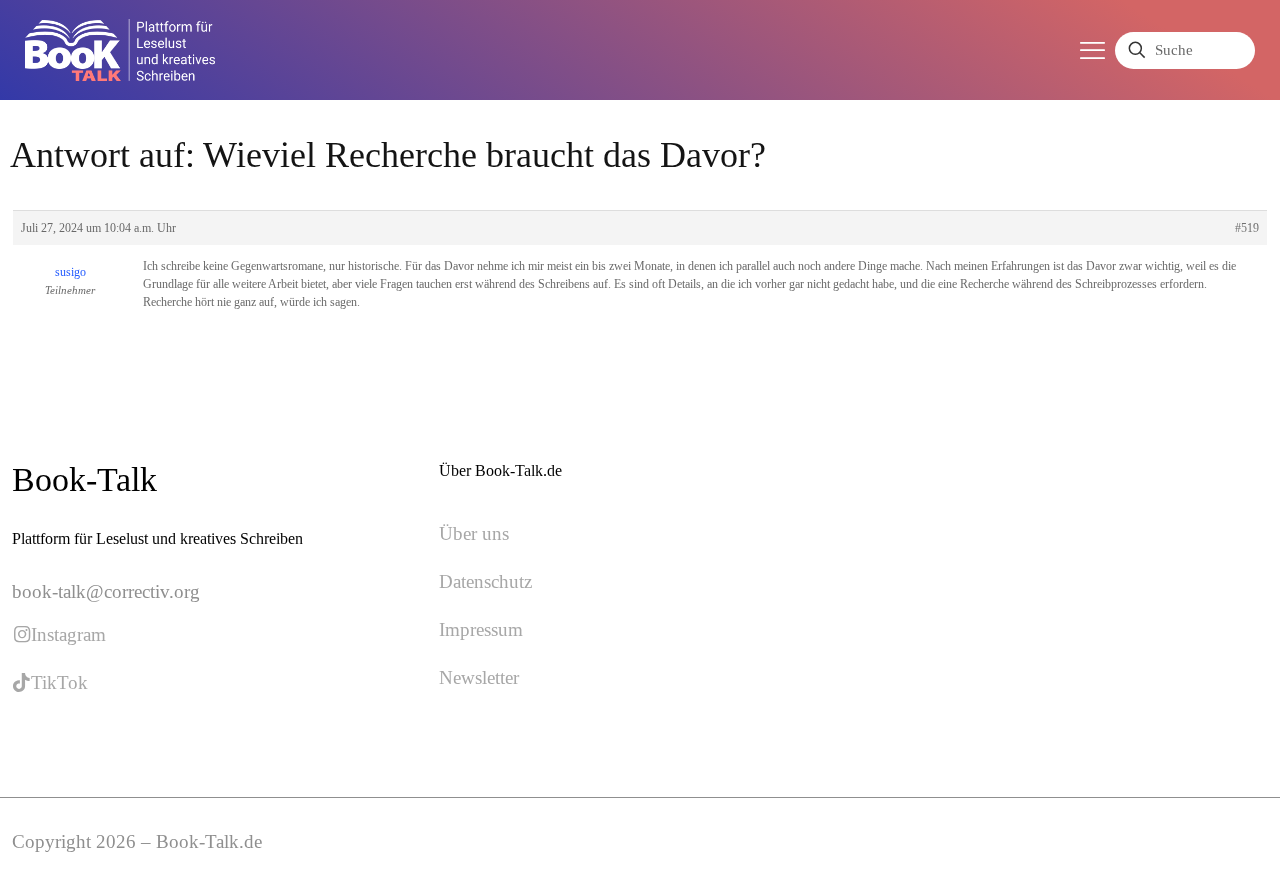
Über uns (474, 533)
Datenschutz (485, 581)
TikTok (59, 682)
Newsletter (479, 677)
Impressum (481, 629)
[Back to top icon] (1184, 847)
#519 (1247, 228)
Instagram (68, 634)
